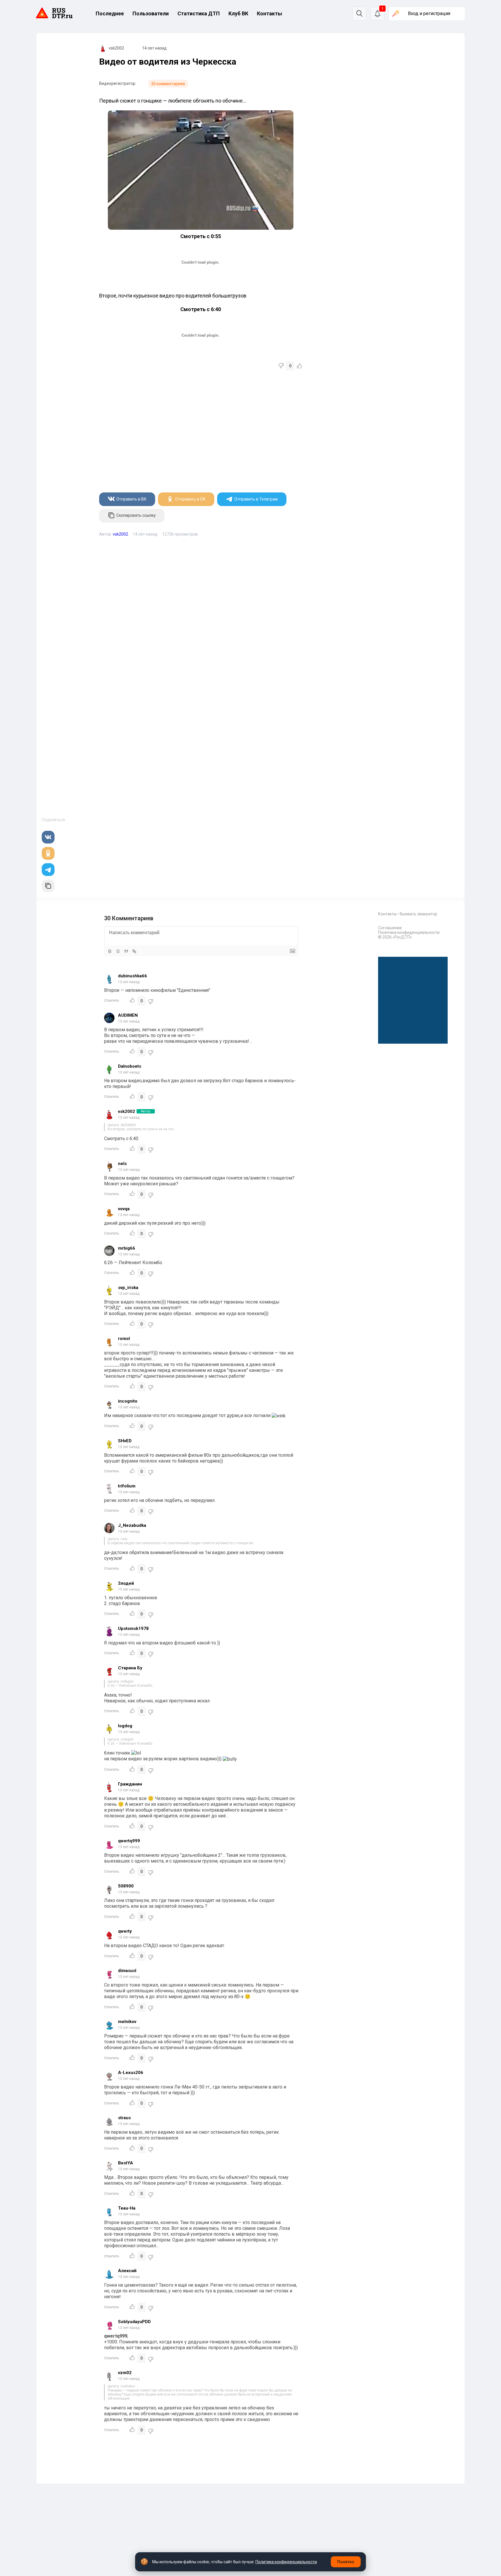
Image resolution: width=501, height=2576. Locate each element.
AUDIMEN (128, 1015)
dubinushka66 (132, 976)
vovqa (124, 1209)
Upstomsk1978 (133, 1629)
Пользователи (151, 13)
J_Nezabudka (132, 1525)
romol (124, 1339)
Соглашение (390, 928)
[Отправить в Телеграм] (48, 870)
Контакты (269, 13)
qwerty (125, 1931)
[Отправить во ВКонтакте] (48, 837)
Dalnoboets (130, 1066)
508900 (126, 1886)
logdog (125, 1726)
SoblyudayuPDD (134, 2322)
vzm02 (125, 2373)
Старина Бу (130, 1668)
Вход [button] (429, 13)
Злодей (126, 1583)
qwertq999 (129, 1841)
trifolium (127, 1486)
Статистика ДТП (199, 13)
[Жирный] (110, 951)
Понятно (346, 2562)
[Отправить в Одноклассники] (48, 853)
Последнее (110, 13)
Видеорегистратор (117, 83)
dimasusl (127, 1971)
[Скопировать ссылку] (48, 886)
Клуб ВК (238, 13)
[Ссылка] (134, 951)
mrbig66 (127, 1248)
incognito (128, 1401)
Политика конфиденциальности (409, 932)
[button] (377, 14)
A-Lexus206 (131, 2073)
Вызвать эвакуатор (419, 914)
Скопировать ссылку (136, 516)
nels (122, 1164)
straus (124, 2118)
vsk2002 (116, 48)
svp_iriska (128, 1288)
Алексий (127, 2271)
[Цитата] (126, 951)
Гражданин (130, 1784)
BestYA (126, 2163)
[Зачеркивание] (118, 951)
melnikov (127, 2022)
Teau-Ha (127, 2208)
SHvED (125, 1441)
